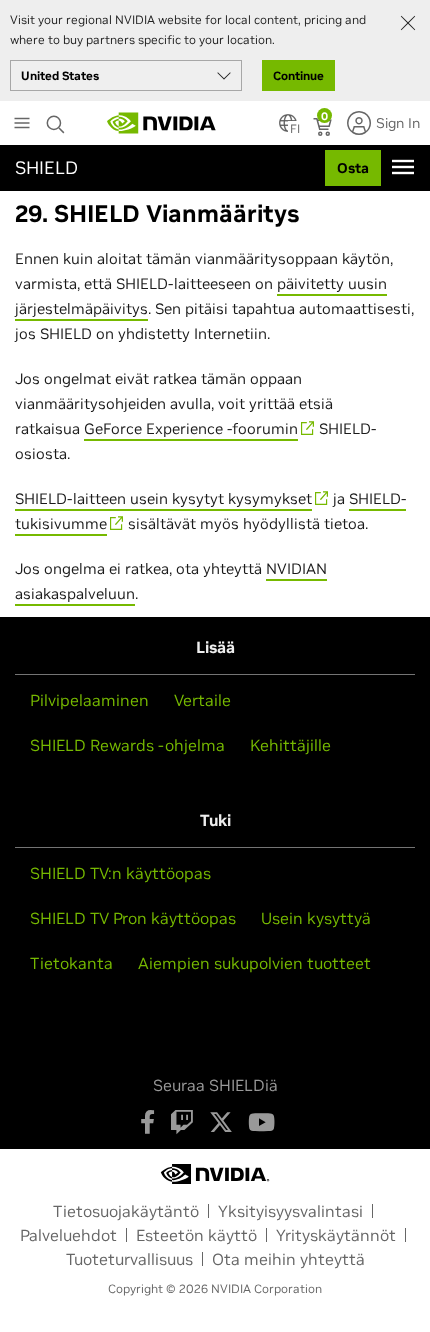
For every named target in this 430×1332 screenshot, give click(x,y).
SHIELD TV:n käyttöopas (120, 873)
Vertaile (202, 700)
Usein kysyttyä (316, 918)
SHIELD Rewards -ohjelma (127, 745)
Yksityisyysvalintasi (290, 1211)
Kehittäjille (290, 745)
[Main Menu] (22, 125)
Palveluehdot (68, 1235)
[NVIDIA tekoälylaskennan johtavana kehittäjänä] (162, 123)
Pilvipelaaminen (89, 700)
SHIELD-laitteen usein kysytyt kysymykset (163, 498)
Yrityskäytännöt (336, 1235)
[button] (288, 129)
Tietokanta (71, 963)
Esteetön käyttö (196, 1235)
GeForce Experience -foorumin (191, 428)
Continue (298, 75)
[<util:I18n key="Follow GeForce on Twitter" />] (221, 1122)
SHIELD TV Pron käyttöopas (133, 918)
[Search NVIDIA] (58, 119)
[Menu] (403, 167)
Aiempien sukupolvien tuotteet (254, 963)
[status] (324, 129)
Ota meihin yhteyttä (288, 1259)
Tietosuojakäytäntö (126, 1211)
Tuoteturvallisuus (129, 1259)
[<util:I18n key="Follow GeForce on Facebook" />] (147, 1122)
